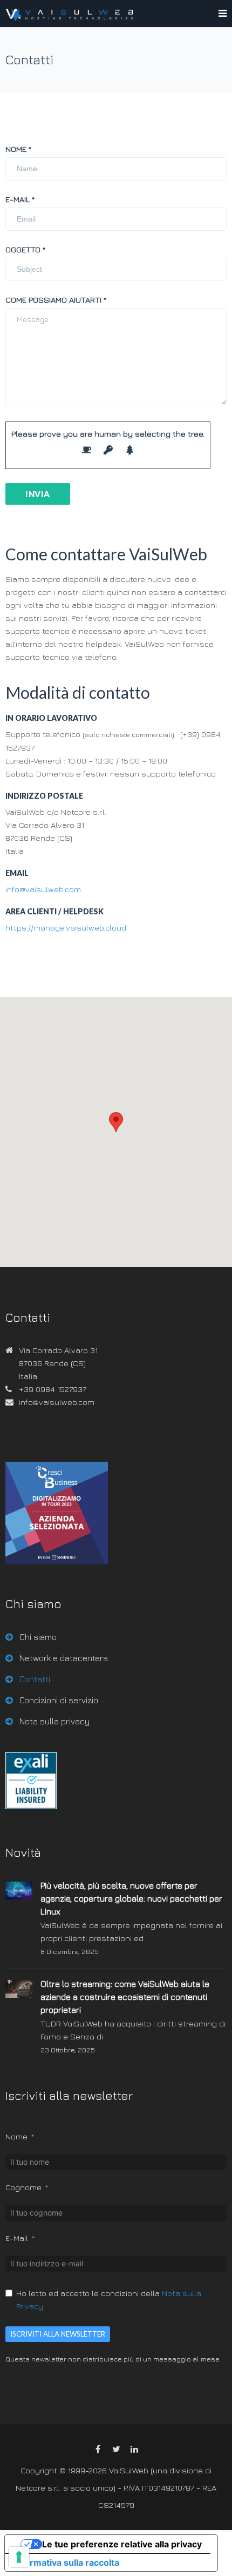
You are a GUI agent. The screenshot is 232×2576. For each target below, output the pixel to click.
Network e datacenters (64, 1658)
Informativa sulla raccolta (66, 2562)
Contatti (35, 1679)
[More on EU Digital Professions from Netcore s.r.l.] (31, 1806)
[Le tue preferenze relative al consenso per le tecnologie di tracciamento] (19, 2557)
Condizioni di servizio (59, 1700)
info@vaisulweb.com (43, 889)
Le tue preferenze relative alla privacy (122, 2544)
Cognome (23, 2187)
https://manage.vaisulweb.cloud (66, 928)
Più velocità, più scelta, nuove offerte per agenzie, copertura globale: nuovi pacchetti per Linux (131, 1898)
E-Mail (17, 2238)
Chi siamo (38, 1637)
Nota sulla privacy (54, 1721)
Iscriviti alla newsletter (58, 2334)
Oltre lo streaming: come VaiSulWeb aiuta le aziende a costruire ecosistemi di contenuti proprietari (125, 1997)
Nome (16, 2136)
